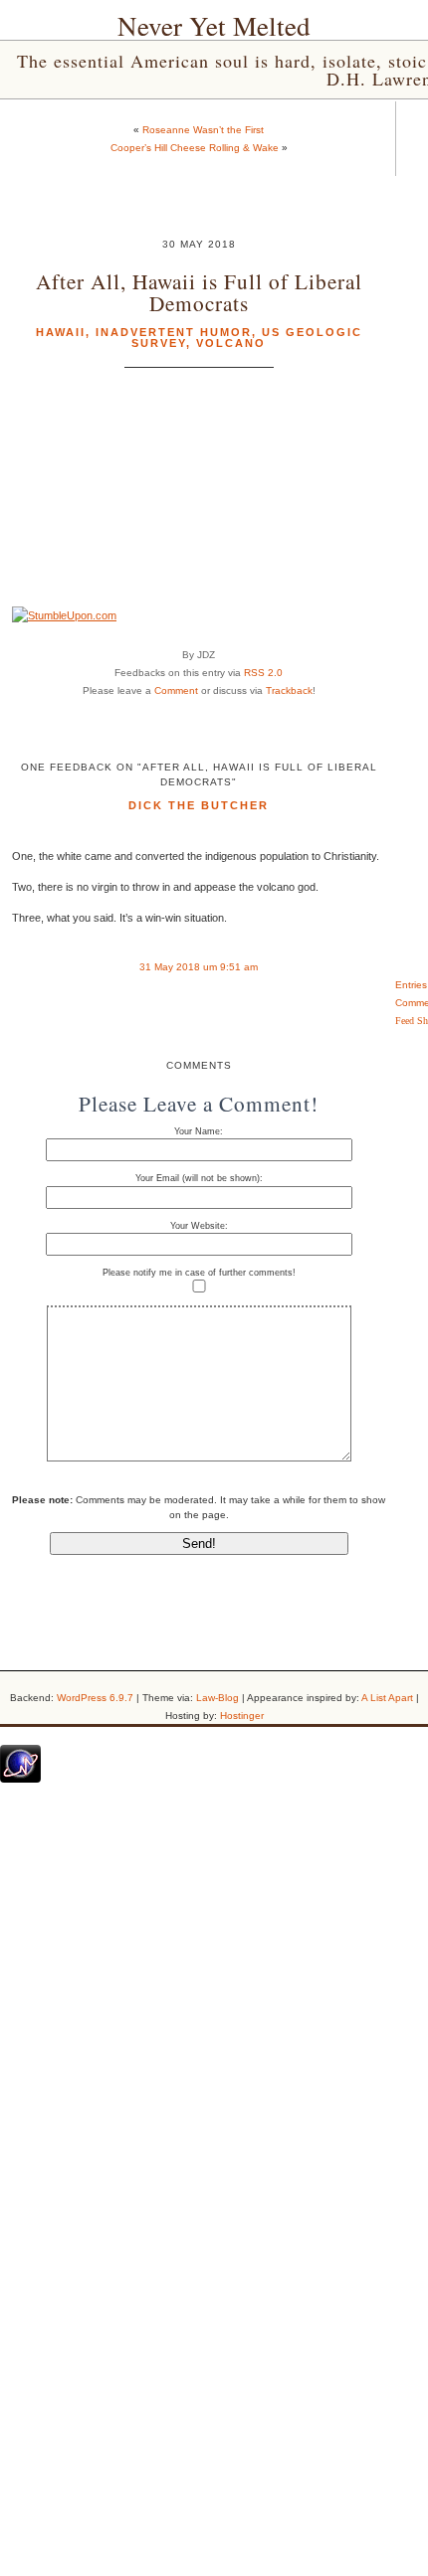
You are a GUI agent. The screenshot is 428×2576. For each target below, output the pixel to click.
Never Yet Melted (214, 26)
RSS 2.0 (263, 673)
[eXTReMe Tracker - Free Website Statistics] (20, 1779)
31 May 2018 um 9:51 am (199, 967)
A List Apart (387, 1698)
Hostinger (242, 1716)
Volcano (231, 343)
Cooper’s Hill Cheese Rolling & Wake (195, 148)
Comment (176, 690)
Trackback (289, 690)
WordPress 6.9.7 (95, 1698)
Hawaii (61, 332)
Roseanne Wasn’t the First (203, 130)
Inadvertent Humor (174, 332)
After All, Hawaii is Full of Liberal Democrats (199, 291)
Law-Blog (217, 1698)
